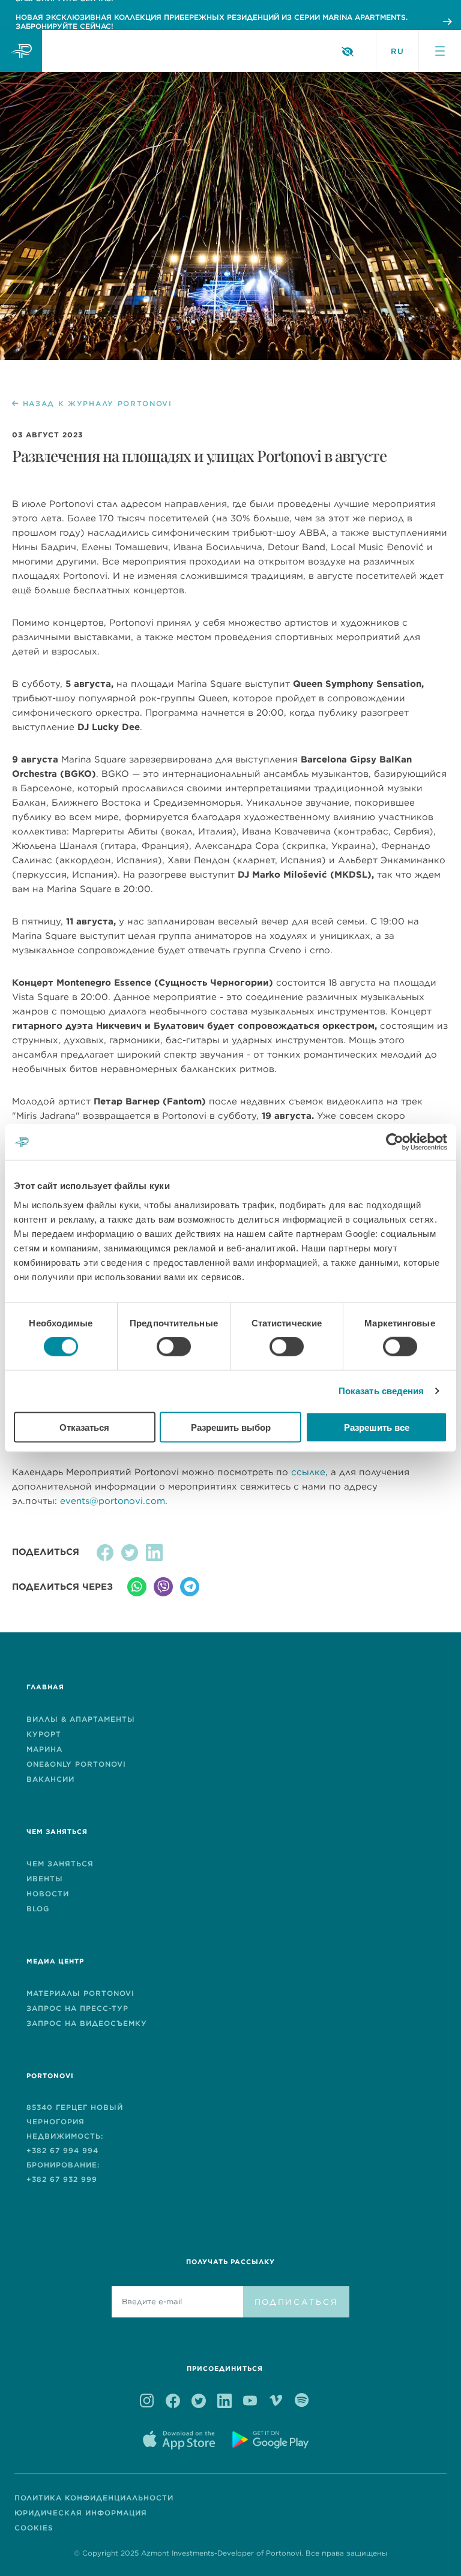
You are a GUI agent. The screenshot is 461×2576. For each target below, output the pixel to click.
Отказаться (84, 1427)
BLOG (38, 1909)
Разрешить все (377, 1427)
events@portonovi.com (113, 1501)
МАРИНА (44, 1749)
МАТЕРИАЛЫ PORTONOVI (80, 1993)
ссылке (308, 1472)
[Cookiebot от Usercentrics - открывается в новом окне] (395, 1142)
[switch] (174, 1347)
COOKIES (34, 2528)
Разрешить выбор (231, 1427)
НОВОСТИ (48, 1894)
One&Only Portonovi (76, 1764)
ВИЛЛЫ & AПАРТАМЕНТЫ (81, 1719)
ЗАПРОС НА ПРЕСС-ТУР (77, 2008)
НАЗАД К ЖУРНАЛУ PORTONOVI (98, 404)
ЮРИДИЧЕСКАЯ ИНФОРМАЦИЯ (81, 2513)
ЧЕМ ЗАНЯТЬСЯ (60, 1864)
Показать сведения (381, 1391)
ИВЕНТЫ (45, 1879)
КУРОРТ (44, 1734)
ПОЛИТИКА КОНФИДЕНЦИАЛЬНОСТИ (94, 2498)
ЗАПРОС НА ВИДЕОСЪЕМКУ (87, 2023)
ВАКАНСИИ (50, 1779)
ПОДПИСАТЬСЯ (296, 2302)
